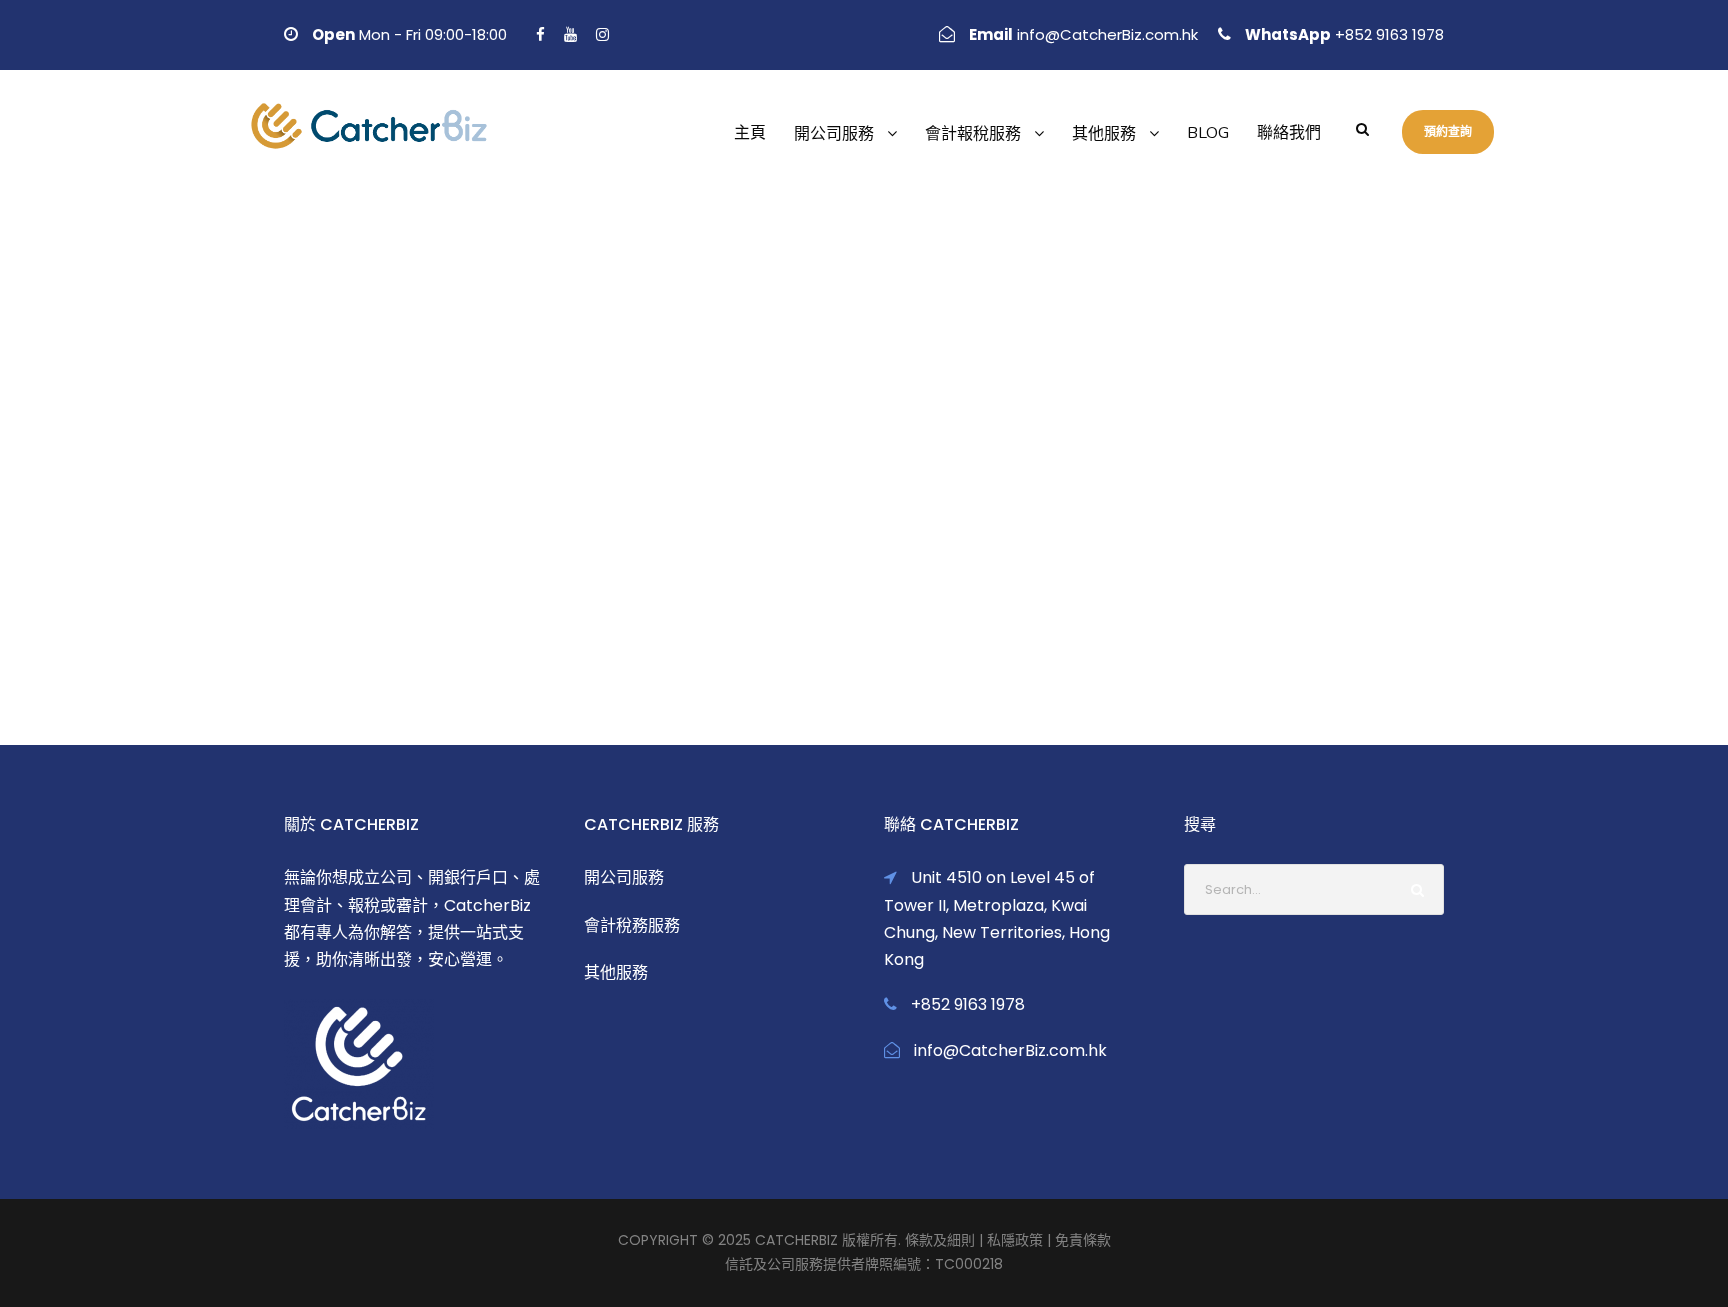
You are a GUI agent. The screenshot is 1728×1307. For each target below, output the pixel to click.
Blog (1208, 133)
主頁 (750, 133)
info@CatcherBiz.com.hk (1107, 34)
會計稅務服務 (632, 925)
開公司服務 (834, 134)
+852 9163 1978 (1387, 34)
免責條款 (1083, 1240)
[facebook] (540, 34)
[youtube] (570, 34)
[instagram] (602, 34)
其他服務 (1104, 134)
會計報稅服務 (973, 134)
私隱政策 (1015, 1240)
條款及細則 (940, 1240)
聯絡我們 (1289, 133)
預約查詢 (1448, 131)
